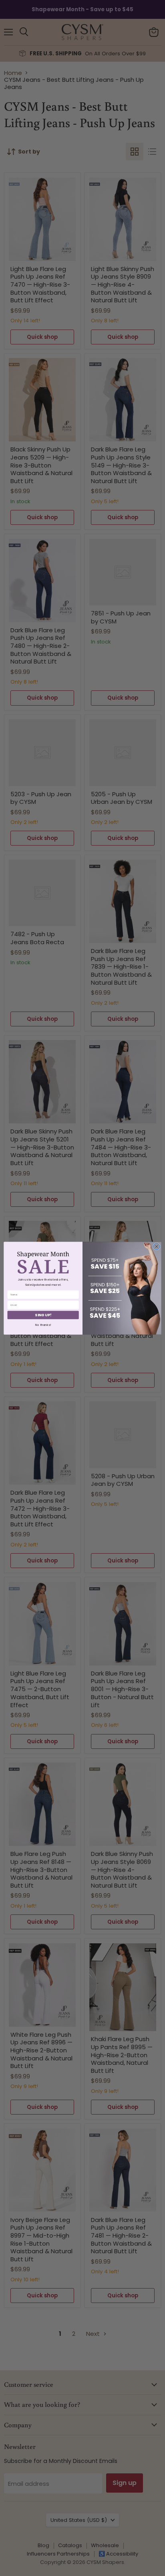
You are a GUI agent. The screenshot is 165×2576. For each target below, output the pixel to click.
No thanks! (43, 1324)
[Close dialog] (157, 1246)
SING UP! (43, 1315)
